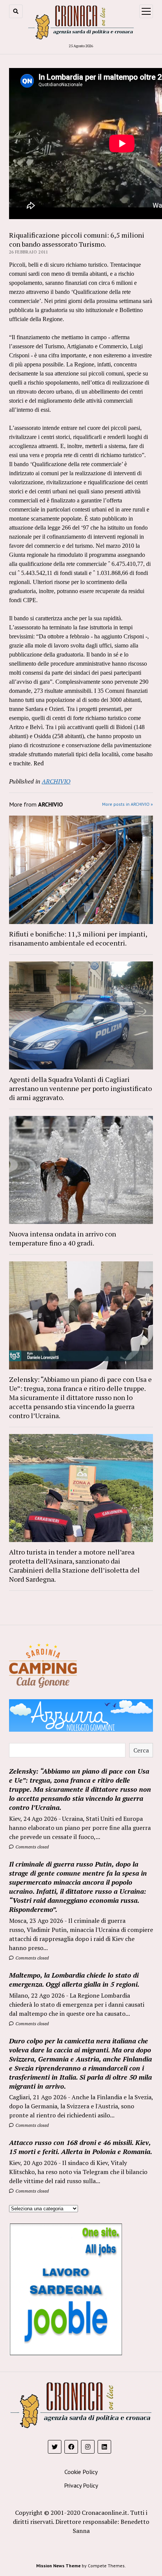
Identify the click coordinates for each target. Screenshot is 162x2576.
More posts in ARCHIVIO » (128, 804)
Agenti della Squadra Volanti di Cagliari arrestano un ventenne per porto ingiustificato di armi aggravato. (80, 1088)
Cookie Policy (81, 2472)
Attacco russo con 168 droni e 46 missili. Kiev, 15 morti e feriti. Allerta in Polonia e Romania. (81, 2147)
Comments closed (31, 1847)
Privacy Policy (81, 2485)
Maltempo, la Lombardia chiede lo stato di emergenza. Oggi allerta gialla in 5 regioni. (74, 1980)
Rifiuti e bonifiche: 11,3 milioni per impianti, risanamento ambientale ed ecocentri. (78, 938)
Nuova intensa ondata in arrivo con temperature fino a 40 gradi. (63, 1238)
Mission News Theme (58, 2566)
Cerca (141, 1750)
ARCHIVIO (56, 781)
